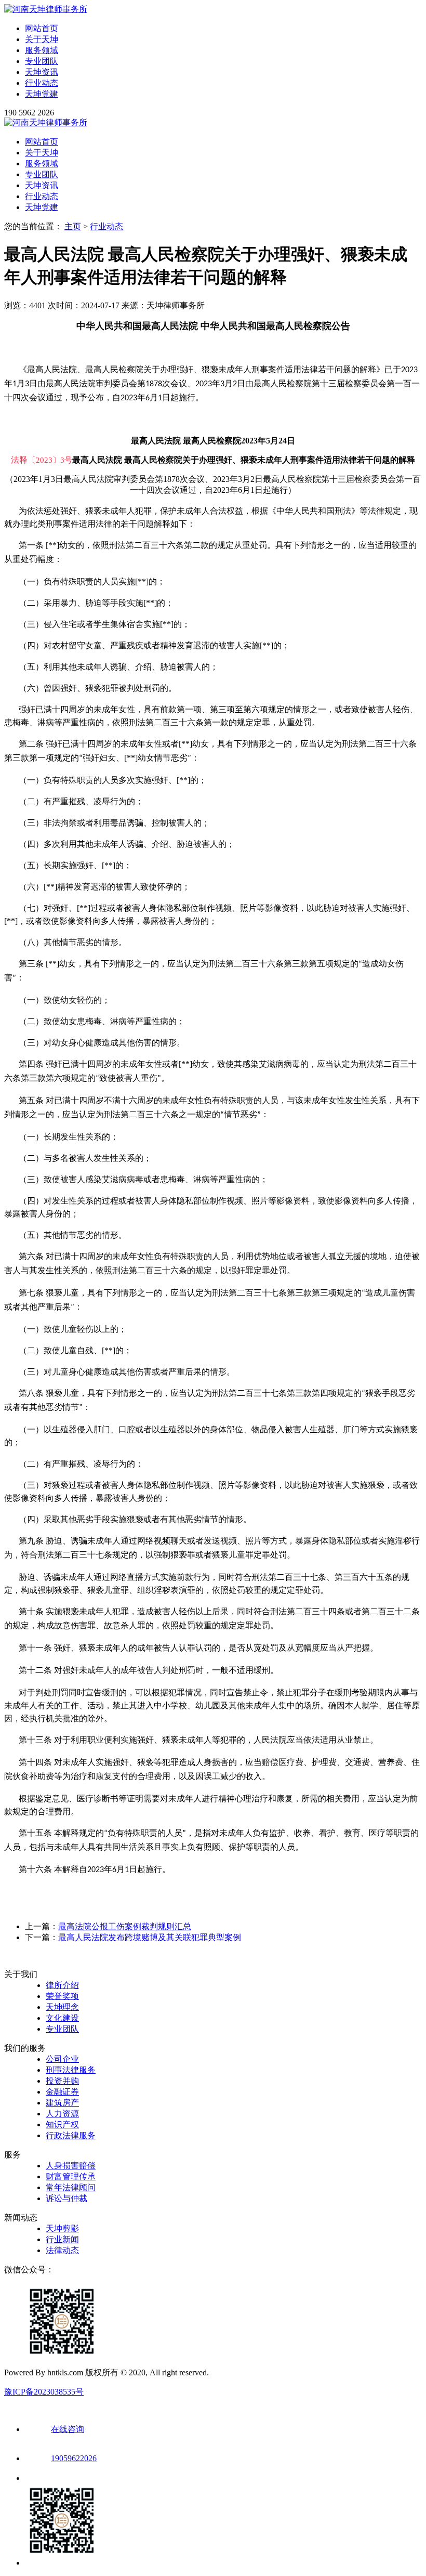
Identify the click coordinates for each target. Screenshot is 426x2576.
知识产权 (62, 2124)
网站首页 (42, 28)
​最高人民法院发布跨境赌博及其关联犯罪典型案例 (150, 1937)
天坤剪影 (62, 2228)
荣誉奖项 (62, 1996)
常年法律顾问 (71, 2187)
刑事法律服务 (71, 2070)
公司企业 (62, 2059)
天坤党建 (42, 94)
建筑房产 (62, 2103)
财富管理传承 (71, 2176)
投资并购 (62, 2081)
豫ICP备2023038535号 (44, 2392)
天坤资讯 (42, 72)
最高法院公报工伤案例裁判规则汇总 (125, 1926)
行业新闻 (62, 2239)
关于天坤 (42, 39)
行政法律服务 (71, 2135)
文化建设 (62, 2018)
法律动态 (62, 2250)
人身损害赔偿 (71, 2166)
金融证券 (62, 2092)
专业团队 (42, 61)
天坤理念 (62, 2007)
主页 (73, 226)
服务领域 (42, 50)
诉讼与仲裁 (66, 2198)
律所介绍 (62, 1985)
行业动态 (42, 83)
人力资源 (62, 2114)
